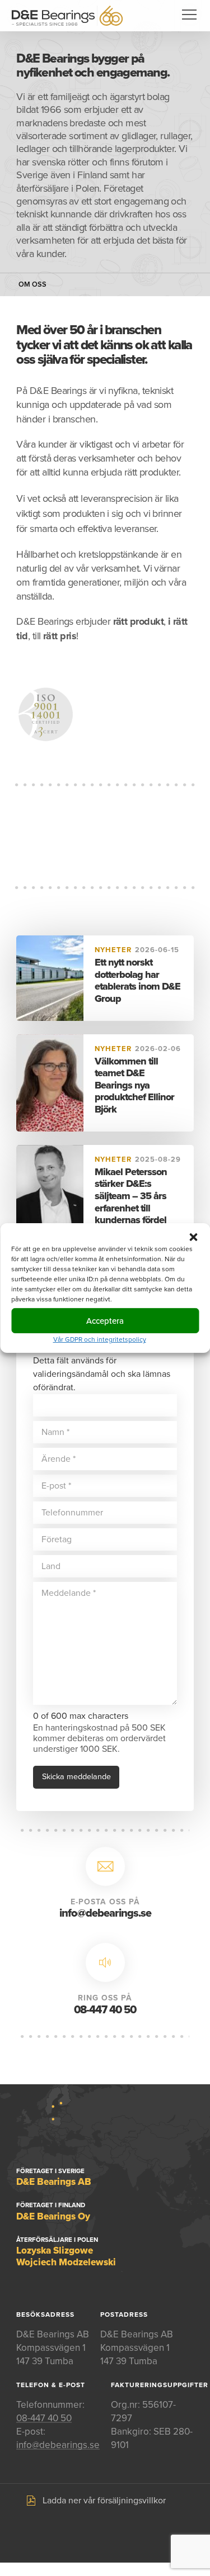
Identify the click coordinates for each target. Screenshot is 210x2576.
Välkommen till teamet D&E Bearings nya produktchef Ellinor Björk (134, 1085)
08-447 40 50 (105, 2010)
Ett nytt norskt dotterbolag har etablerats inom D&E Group (137, 980)
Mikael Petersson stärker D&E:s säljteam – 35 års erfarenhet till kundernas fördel (131, 1196)
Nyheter (113, 950)
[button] (193, 1237)
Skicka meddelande (76, 1777)
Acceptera (105, 1320)
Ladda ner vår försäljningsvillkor (104, 2501)
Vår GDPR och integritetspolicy (100, 1339)
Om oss (32, 285)
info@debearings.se (105, 1913)
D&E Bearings (67, 16)
